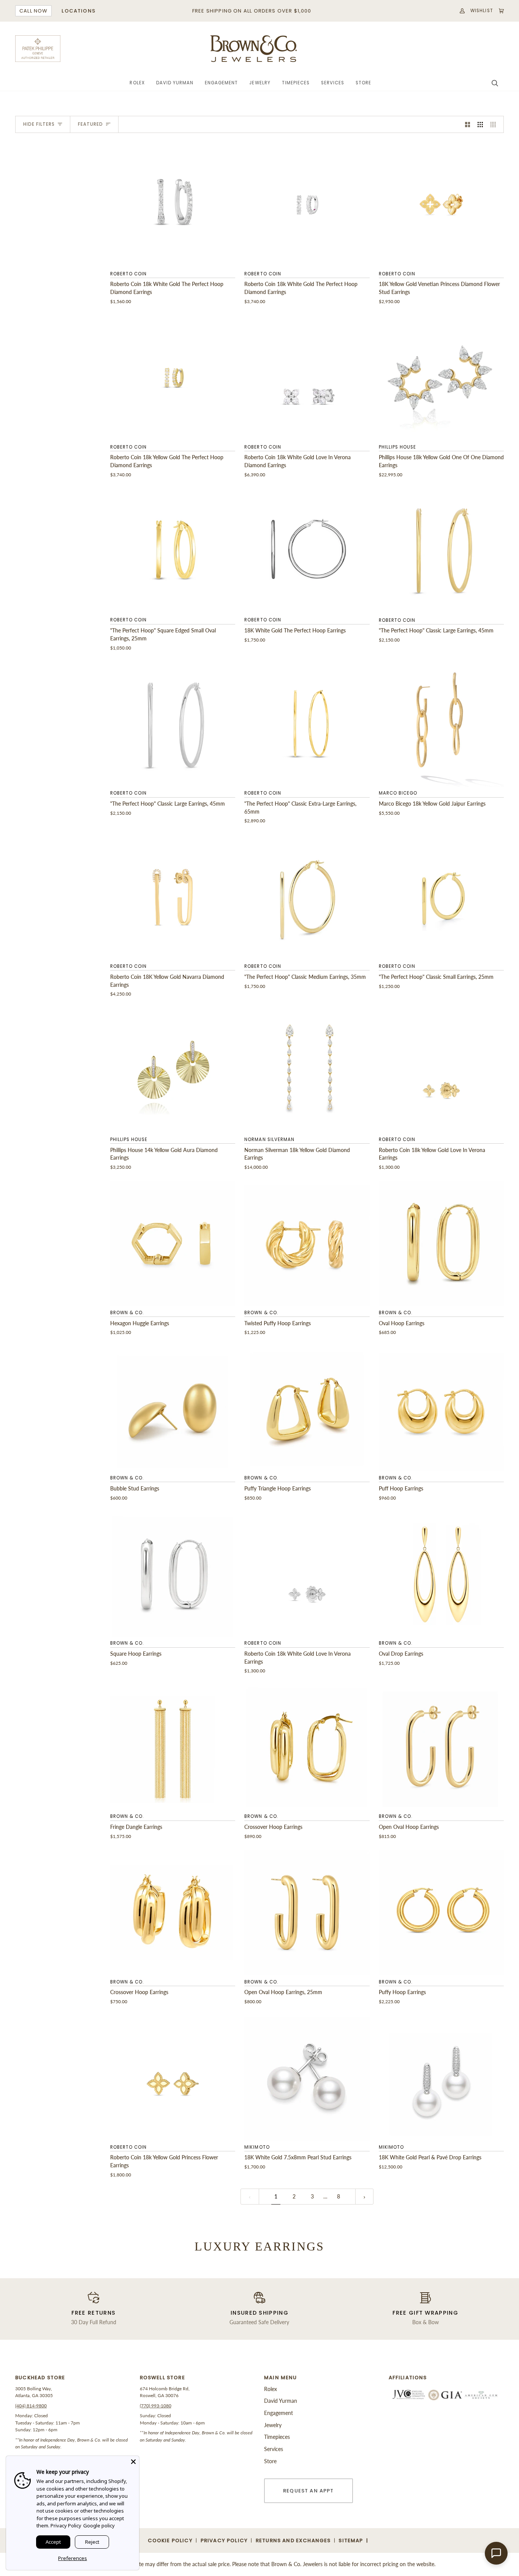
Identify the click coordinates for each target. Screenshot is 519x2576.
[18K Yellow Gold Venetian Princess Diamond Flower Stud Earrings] (441, 205)
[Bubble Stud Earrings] (173, 1409)
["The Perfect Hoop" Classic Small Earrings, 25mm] (441, 897)
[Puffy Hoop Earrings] (441, 1913)
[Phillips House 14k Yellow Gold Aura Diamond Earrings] (173, 1071)
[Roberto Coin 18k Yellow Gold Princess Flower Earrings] (173, 2078)
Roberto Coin (128, 274)
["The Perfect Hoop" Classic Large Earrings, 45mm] (441, 551)
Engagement (278, 2413)
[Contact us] (496, 2553)
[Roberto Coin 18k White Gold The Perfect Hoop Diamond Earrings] (173, 205)
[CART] (498, 11)
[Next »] (364, 2197)
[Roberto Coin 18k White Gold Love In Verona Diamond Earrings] (307, 378)
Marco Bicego (398, 793)
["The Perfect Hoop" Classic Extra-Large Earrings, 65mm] (307, 724)
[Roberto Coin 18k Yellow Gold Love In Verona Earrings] (441, 1071)
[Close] (133, 2462)
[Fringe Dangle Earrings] (173, 1747)
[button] (137, 83)
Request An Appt (309, 2491)
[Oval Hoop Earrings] (441, 1244)
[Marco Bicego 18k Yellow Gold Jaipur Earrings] (441, 724)
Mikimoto (257, 2147)
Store (270, 2461)
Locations (78, 11)
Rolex (271, 2389)
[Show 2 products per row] (468, 124)
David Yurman (281, 2401)
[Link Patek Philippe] (38, 49)
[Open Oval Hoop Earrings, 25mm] (307, 1913)
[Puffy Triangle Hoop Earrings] (307, 1409)
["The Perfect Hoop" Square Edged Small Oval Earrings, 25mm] (173, 551)
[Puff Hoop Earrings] (441, 1409)
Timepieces (277, 2437)
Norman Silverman (269, 1139)
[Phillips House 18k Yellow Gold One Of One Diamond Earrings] (441, 378)
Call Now (33, 11)
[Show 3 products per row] (480, 124)
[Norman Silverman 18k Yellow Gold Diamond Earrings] (307, 1071)
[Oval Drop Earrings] (441, 1574)
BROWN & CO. (127, 1313)
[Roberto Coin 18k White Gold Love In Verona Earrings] (307, 1574)
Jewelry (273, 2425)
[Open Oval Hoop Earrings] (441, 1747)
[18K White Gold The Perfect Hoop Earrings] (307, 551)
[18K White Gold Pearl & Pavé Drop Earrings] (441, 2078)
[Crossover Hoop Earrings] (307, 1747)
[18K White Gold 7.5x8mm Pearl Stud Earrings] (307, 2078)
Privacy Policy (66, 2525)
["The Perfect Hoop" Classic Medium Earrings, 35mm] (307, 897)
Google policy (99, 2525)
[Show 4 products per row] (495, 124)
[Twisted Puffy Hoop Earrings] (307, 1244)
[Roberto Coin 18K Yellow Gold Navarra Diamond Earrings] (173, 897)
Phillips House (398, 447)
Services (274, 2449)
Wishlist (482, 11)
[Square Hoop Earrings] (173, 1574)
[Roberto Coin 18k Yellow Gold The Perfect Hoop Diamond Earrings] (173, 378)
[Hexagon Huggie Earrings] (173, 1244)
